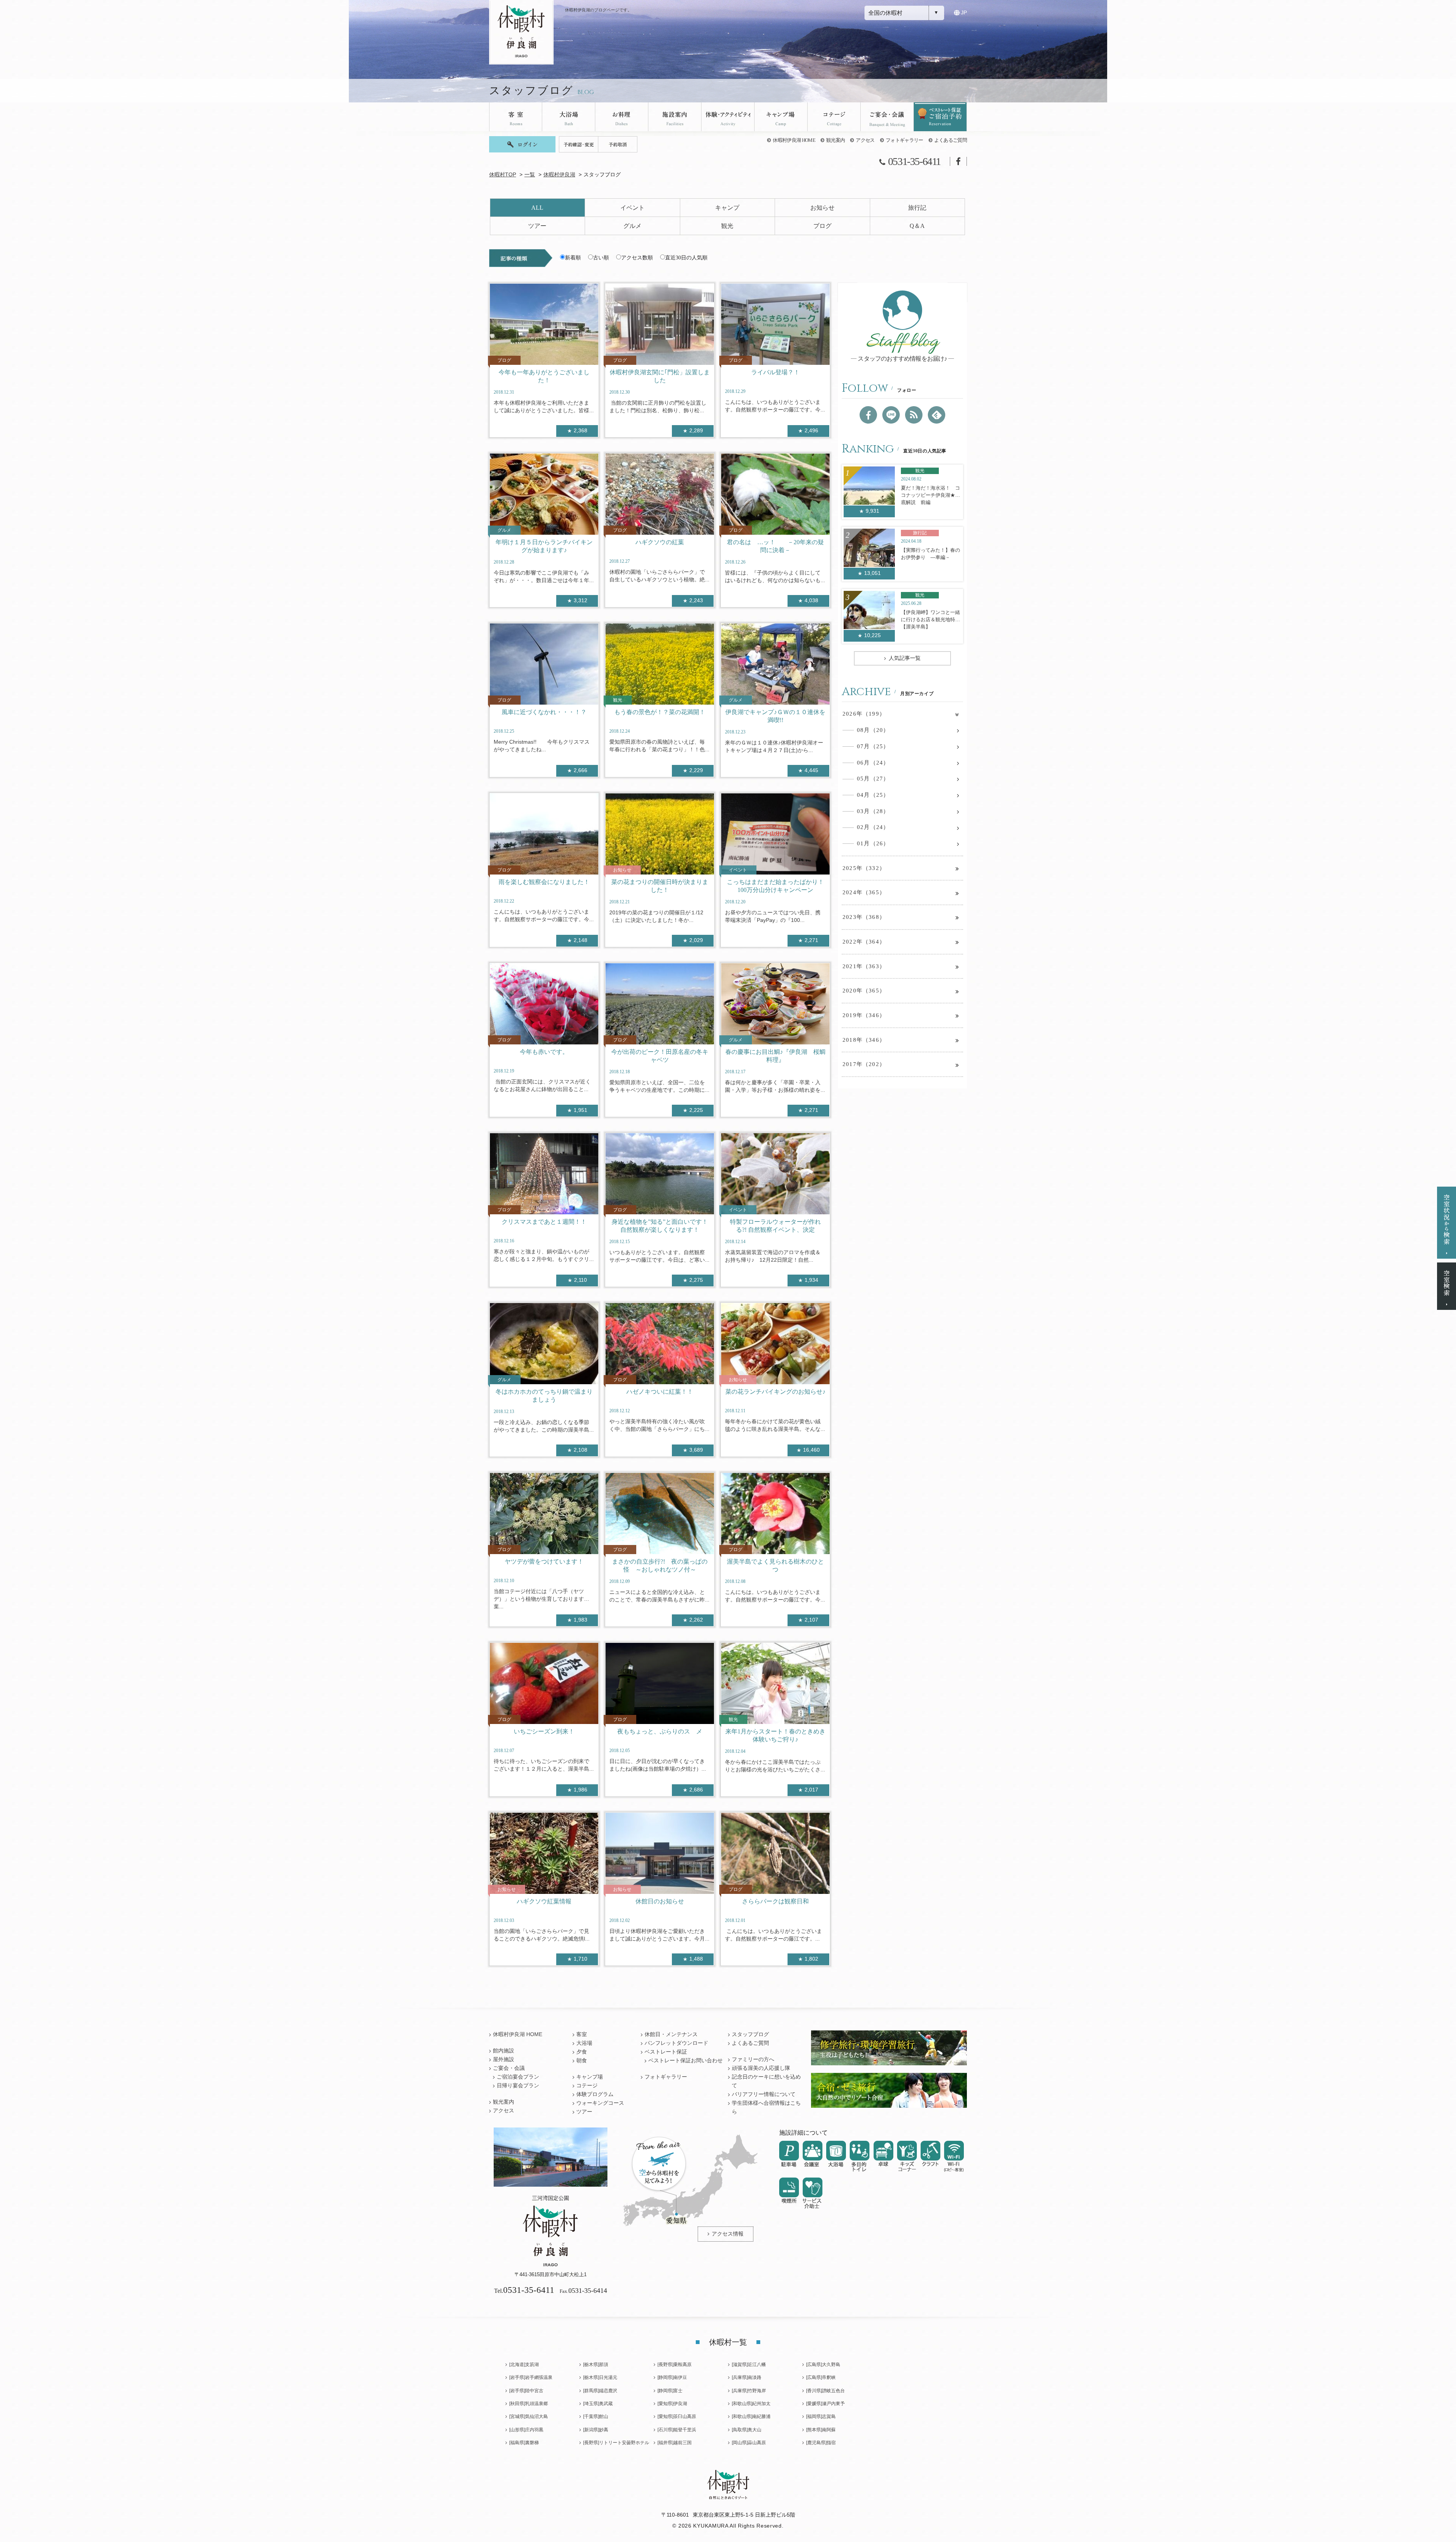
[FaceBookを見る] (868, 415)
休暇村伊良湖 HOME (794, 140)
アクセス (865, 140)
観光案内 (835, 140)
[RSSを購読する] (914, 415)
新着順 (573, 258)
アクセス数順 (637, 258)
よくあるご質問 (951, 140)
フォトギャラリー (905, 140)
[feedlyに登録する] (937, 415)
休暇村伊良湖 (559, 175)
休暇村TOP (503, 175)
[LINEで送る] (891, 415)
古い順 (601, 258)
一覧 (530, 175)
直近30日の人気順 (686, 258)
